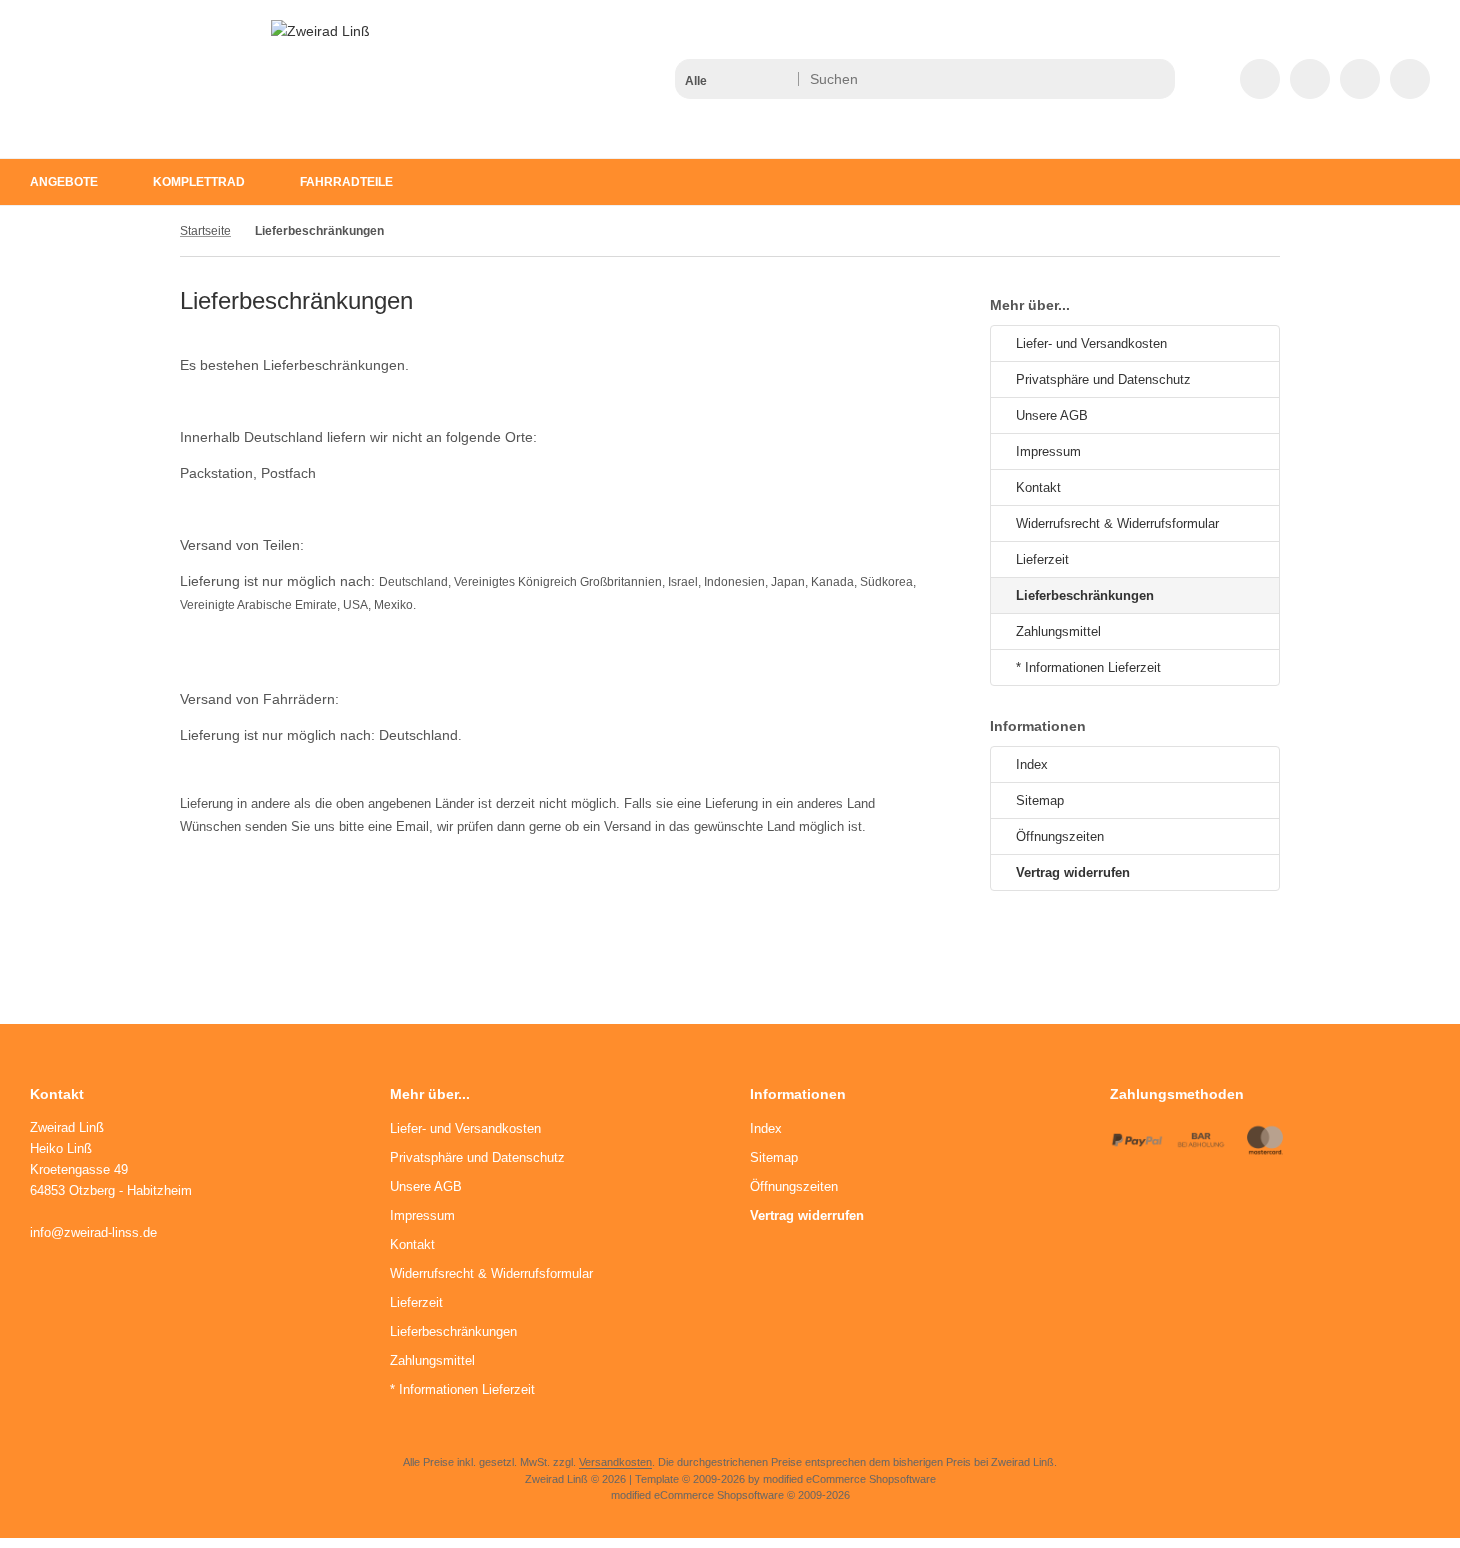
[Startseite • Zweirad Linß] (320, 31)
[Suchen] (1154, 79)
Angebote (64, 182)
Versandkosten (615, 1462)
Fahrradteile (346, 182)
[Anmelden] (1310, 79)
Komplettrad (199, 182)
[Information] (1123, 79)
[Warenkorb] (1360, 79)
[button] (735, 79)
